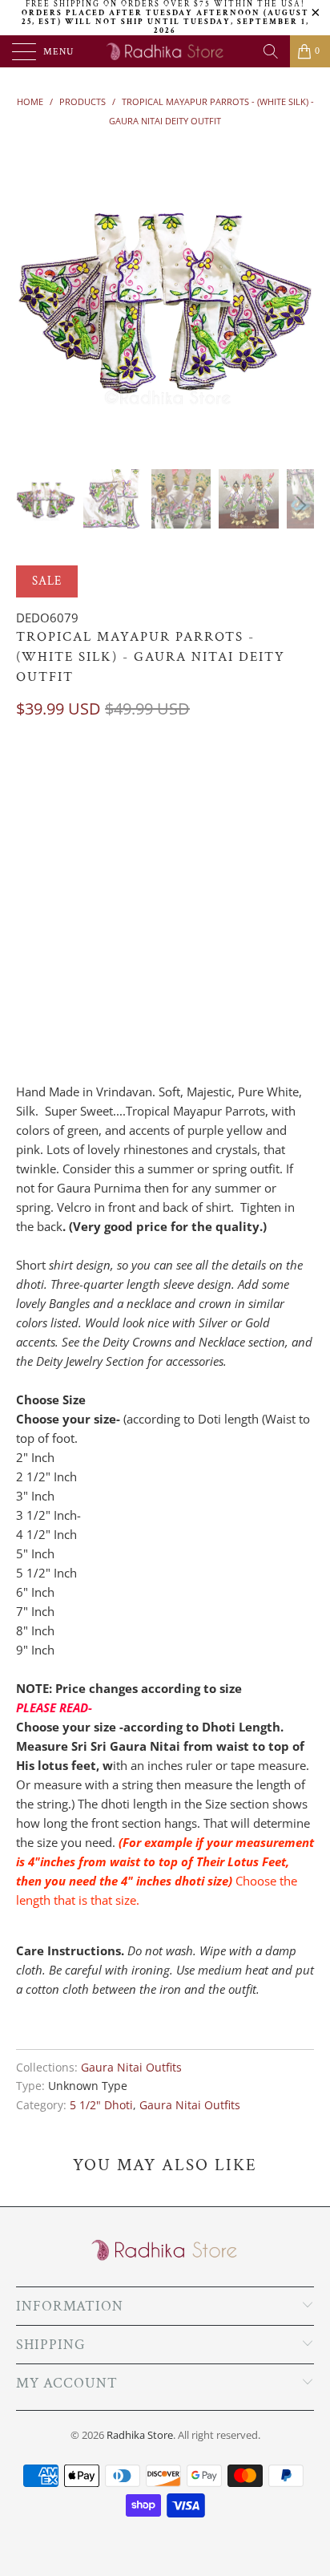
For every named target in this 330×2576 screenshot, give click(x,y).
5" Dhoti (48, 854)
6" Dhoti (207, 854)
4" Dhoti (136, 814)
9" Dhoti (189, 894)
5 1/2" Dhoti (127, 854)
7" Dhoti (48, 894)
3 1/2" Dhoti (57, 814)
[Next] (299, 296)
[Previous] (31, 296)
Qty (26, 970)
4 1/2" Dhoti (215, 814)
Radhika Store (140, 2435)
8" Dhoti (119, 894)
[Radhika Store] (165, 51)
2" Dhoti (48, 774)
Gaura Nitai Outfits (131, 2068)
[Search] (271, 51)
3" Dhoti (207, 774)
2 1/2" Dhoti (127, 774)
